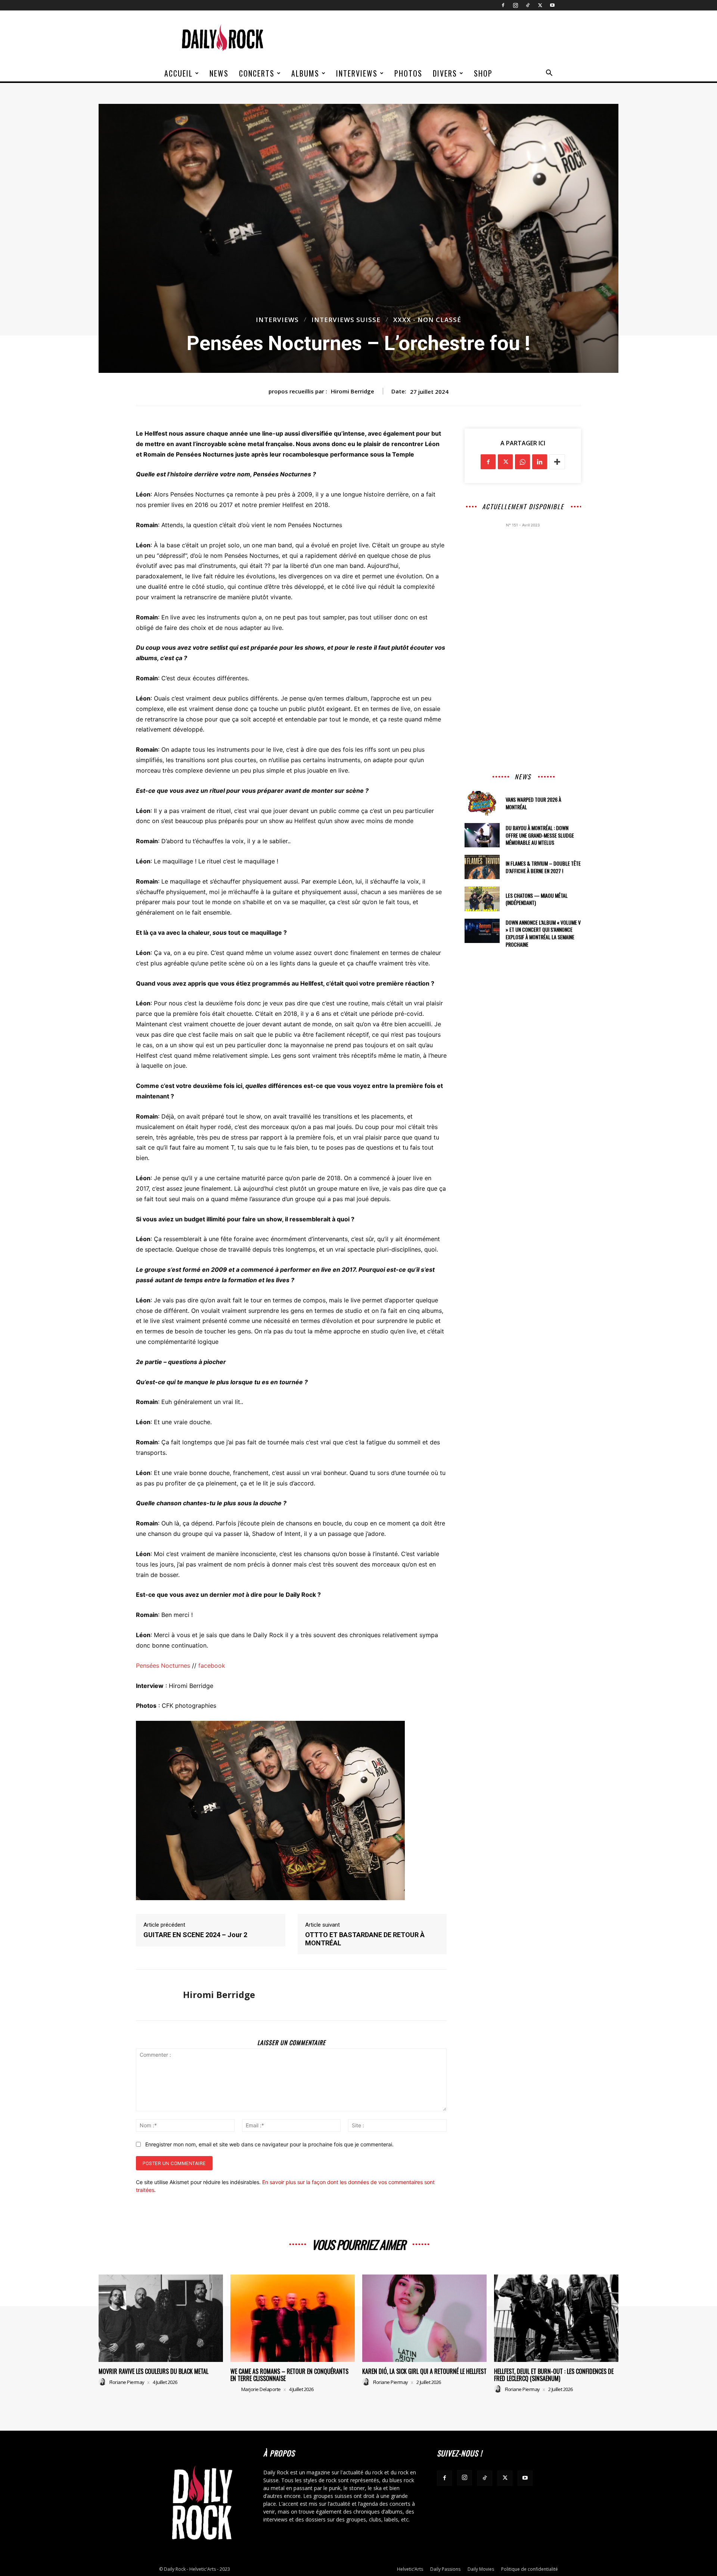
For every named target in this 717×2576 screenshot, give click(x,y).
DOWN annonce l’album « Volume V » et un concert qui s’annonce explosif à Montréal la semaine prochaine (543, 933)
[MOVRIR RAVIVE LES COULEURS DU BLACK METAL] (161, 2318)
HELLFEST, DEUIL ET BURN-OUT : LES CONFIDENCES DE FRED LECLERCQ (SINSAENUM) (554, 2375)
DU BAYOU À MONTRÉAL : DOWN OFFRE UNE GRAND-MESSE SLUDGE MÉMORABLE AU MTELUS (540, 835)
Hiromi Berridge (353, 391)
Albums (305, 73)
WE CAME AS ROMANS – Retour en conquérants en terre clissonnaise (289, 2375)
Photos (408, 73)
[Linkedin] (540, 462)
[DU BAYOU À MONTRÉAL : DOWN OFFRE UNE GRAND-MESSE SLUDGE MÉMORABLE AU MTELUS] (482, 835)
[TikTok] (528, 5)
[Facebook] (503, 5)
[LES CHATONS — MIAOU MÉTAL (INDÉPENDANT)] (482, 899)
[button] (549, 74)
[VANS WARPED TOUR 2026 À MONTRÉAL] (482, 803)
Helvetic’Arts (410, 2569)
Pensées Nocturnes (163, 1666)
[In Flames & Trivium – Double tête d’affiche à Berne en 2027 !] (482, 867)
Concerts (257, 73)
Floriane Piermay (127, 2382)
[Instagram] (515, 5)
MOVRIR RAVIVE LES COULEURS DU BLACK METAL (153, 2371)
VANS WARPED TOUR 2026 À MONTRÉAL (533, 803)
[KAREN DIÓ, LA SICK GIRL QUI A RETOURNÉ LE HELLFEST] (424, 2318)
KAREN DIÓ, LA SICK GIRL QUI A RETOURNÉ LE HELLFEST (424, 2371)
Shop (483, 73)
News (219, 73)
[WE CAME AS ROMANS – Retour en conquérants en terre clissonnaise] (293, 2318)
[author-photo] (103, 2382)
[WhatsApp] (522, 462)
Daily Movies (481, 2569)
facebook (212, 1666)
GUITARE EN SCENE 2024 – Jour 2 (195, 1935)
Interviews (357, 73)
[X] (540, 5)
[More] (557, 462)
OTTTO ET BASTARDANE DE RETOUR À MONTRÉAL (365, 1939)
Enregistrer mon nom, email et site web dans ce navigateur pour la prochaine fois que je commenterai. (269, 2144)
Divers (445, 73)
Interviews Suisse (346, 320)
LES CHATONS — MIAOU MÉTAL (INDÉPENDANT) (537, 899)
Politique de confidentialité (530, 2569)
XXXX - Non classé (427, 320)
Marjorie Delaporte (261, 2389)
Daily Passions (445, 2569)
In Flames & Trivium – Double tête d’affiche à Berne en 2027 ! (543, 867)
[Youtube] (552, 5)
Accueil (179, 73)
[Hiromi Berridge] (154, 1995)
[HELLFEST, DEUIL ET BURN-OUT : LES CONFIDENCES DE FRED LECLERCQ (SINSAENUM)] (556, 2318)
